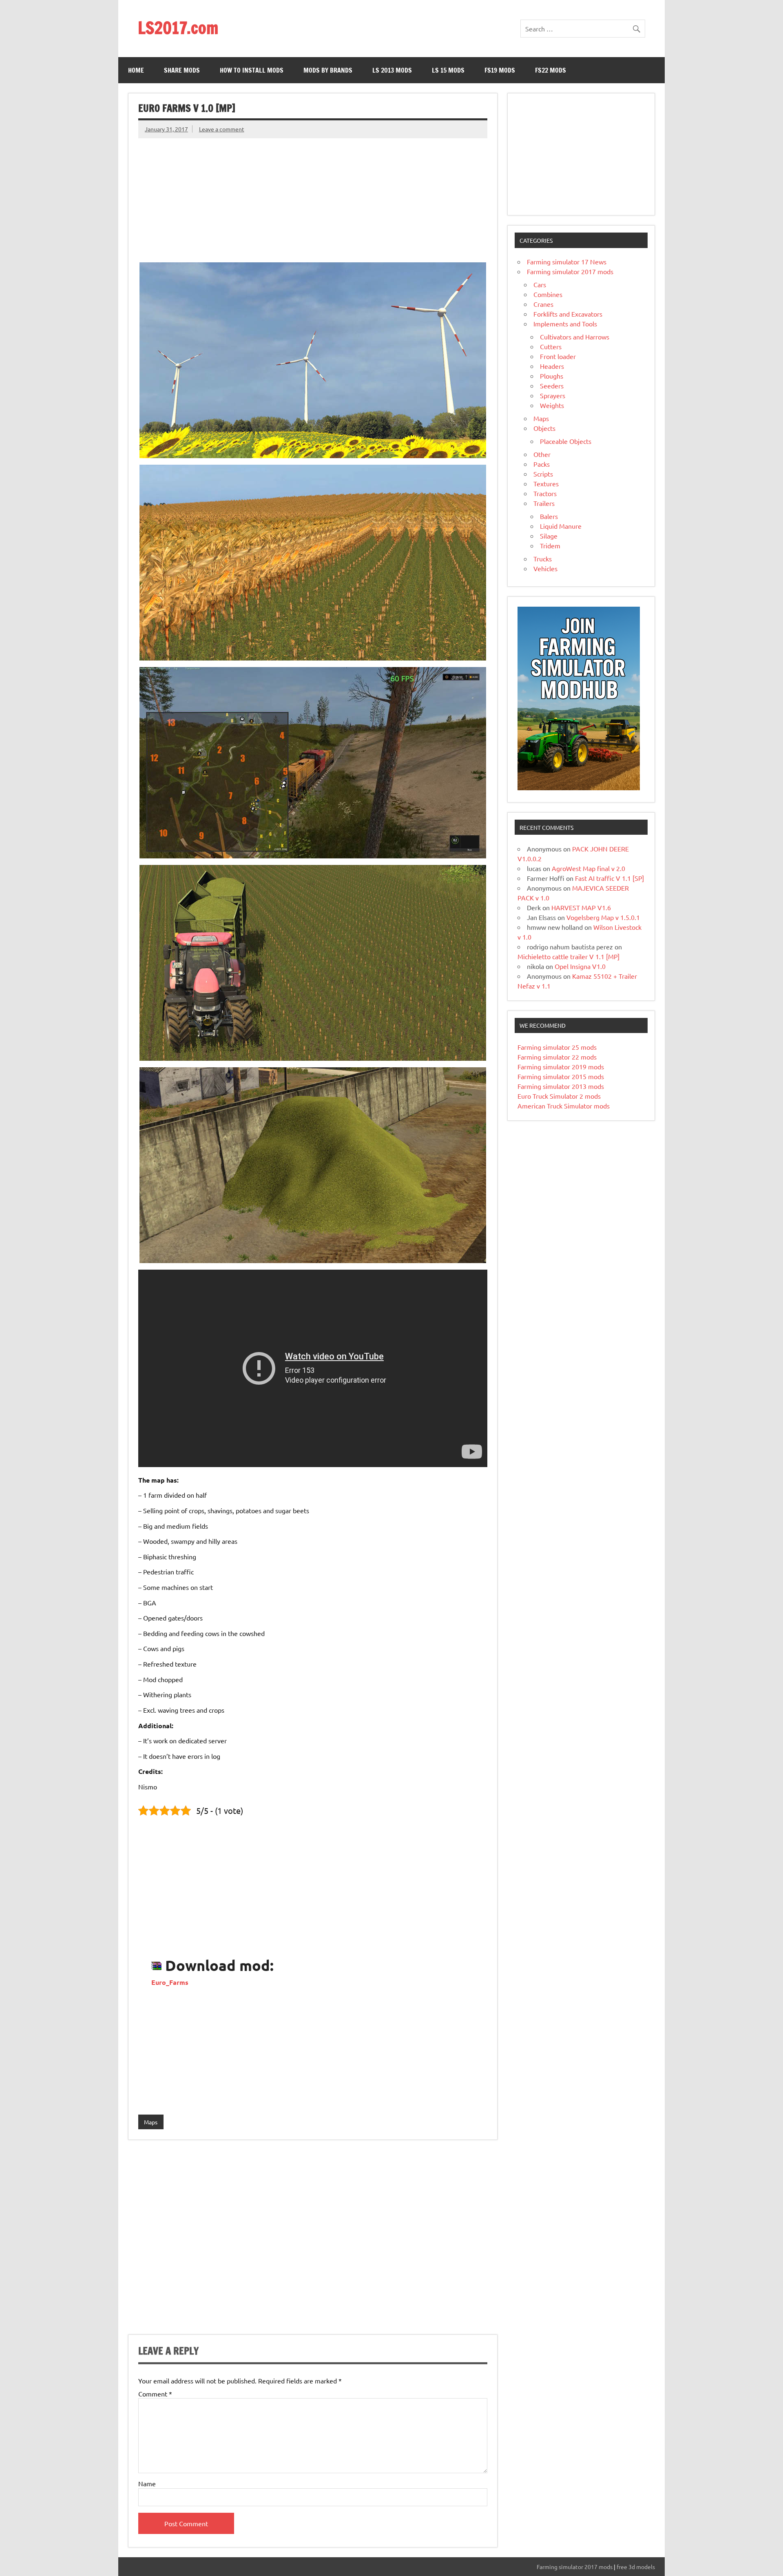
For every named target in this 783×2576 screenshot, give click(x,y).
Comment (155, 2394)
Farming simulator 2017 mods (570, 271)
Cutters (551, 346)
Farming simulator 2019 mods (561, 1066)
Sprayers (553, 395)
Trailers (544, 503)
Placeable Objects (566, 441)
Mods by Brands (328, 70)
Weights (552, 405)
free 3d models (636, 2567)
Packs (542, 464)
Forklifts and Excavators (568, 314)
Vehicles (545, 568)
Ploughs (552, 376)
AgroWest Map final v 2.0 (588, 868)
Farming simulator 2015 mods (561, 1076)
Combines (548, 294)
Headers (552, 366)
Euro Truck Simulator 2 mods (559, 1096)
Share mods (182, 70)
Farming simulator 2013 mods (561, 1086)
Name (147, 2483)
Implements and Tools (565, 324)
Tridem (550, 545)
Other (542, 454)
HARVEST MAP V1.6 (581, 907)
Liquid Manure (561, 526)
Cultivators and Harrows (575, 337)
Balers (549, 516)
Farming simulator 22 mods (557, 1057)
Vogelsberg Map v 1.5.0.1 (603, 917)
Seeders (552, 386)
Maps (151, 2122)
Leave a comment (222, 129)
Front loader (558, 356)
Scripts (543, 474)
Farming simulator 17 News (567, 262)
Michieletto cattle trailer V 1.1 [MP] (568, 956)
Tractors (545, 493)
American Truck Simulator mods (564, 1106)
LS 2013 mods (392, 70)
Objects (544, 428)
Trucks (543, 559)
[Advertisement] (313, 195)
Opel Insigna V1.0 (580, 966)
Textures (546, 483)
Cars (540, 284)
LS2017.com (178, 28)
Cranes (543, 304)
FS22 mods (551, 70)
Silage (549, 536)
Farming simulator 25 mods (557, 1047)
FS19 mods (500, 70)
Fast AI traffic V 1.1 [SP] (609, 878)
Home (136, 70)
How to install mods (252, 70)
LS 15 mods (448, 70)
